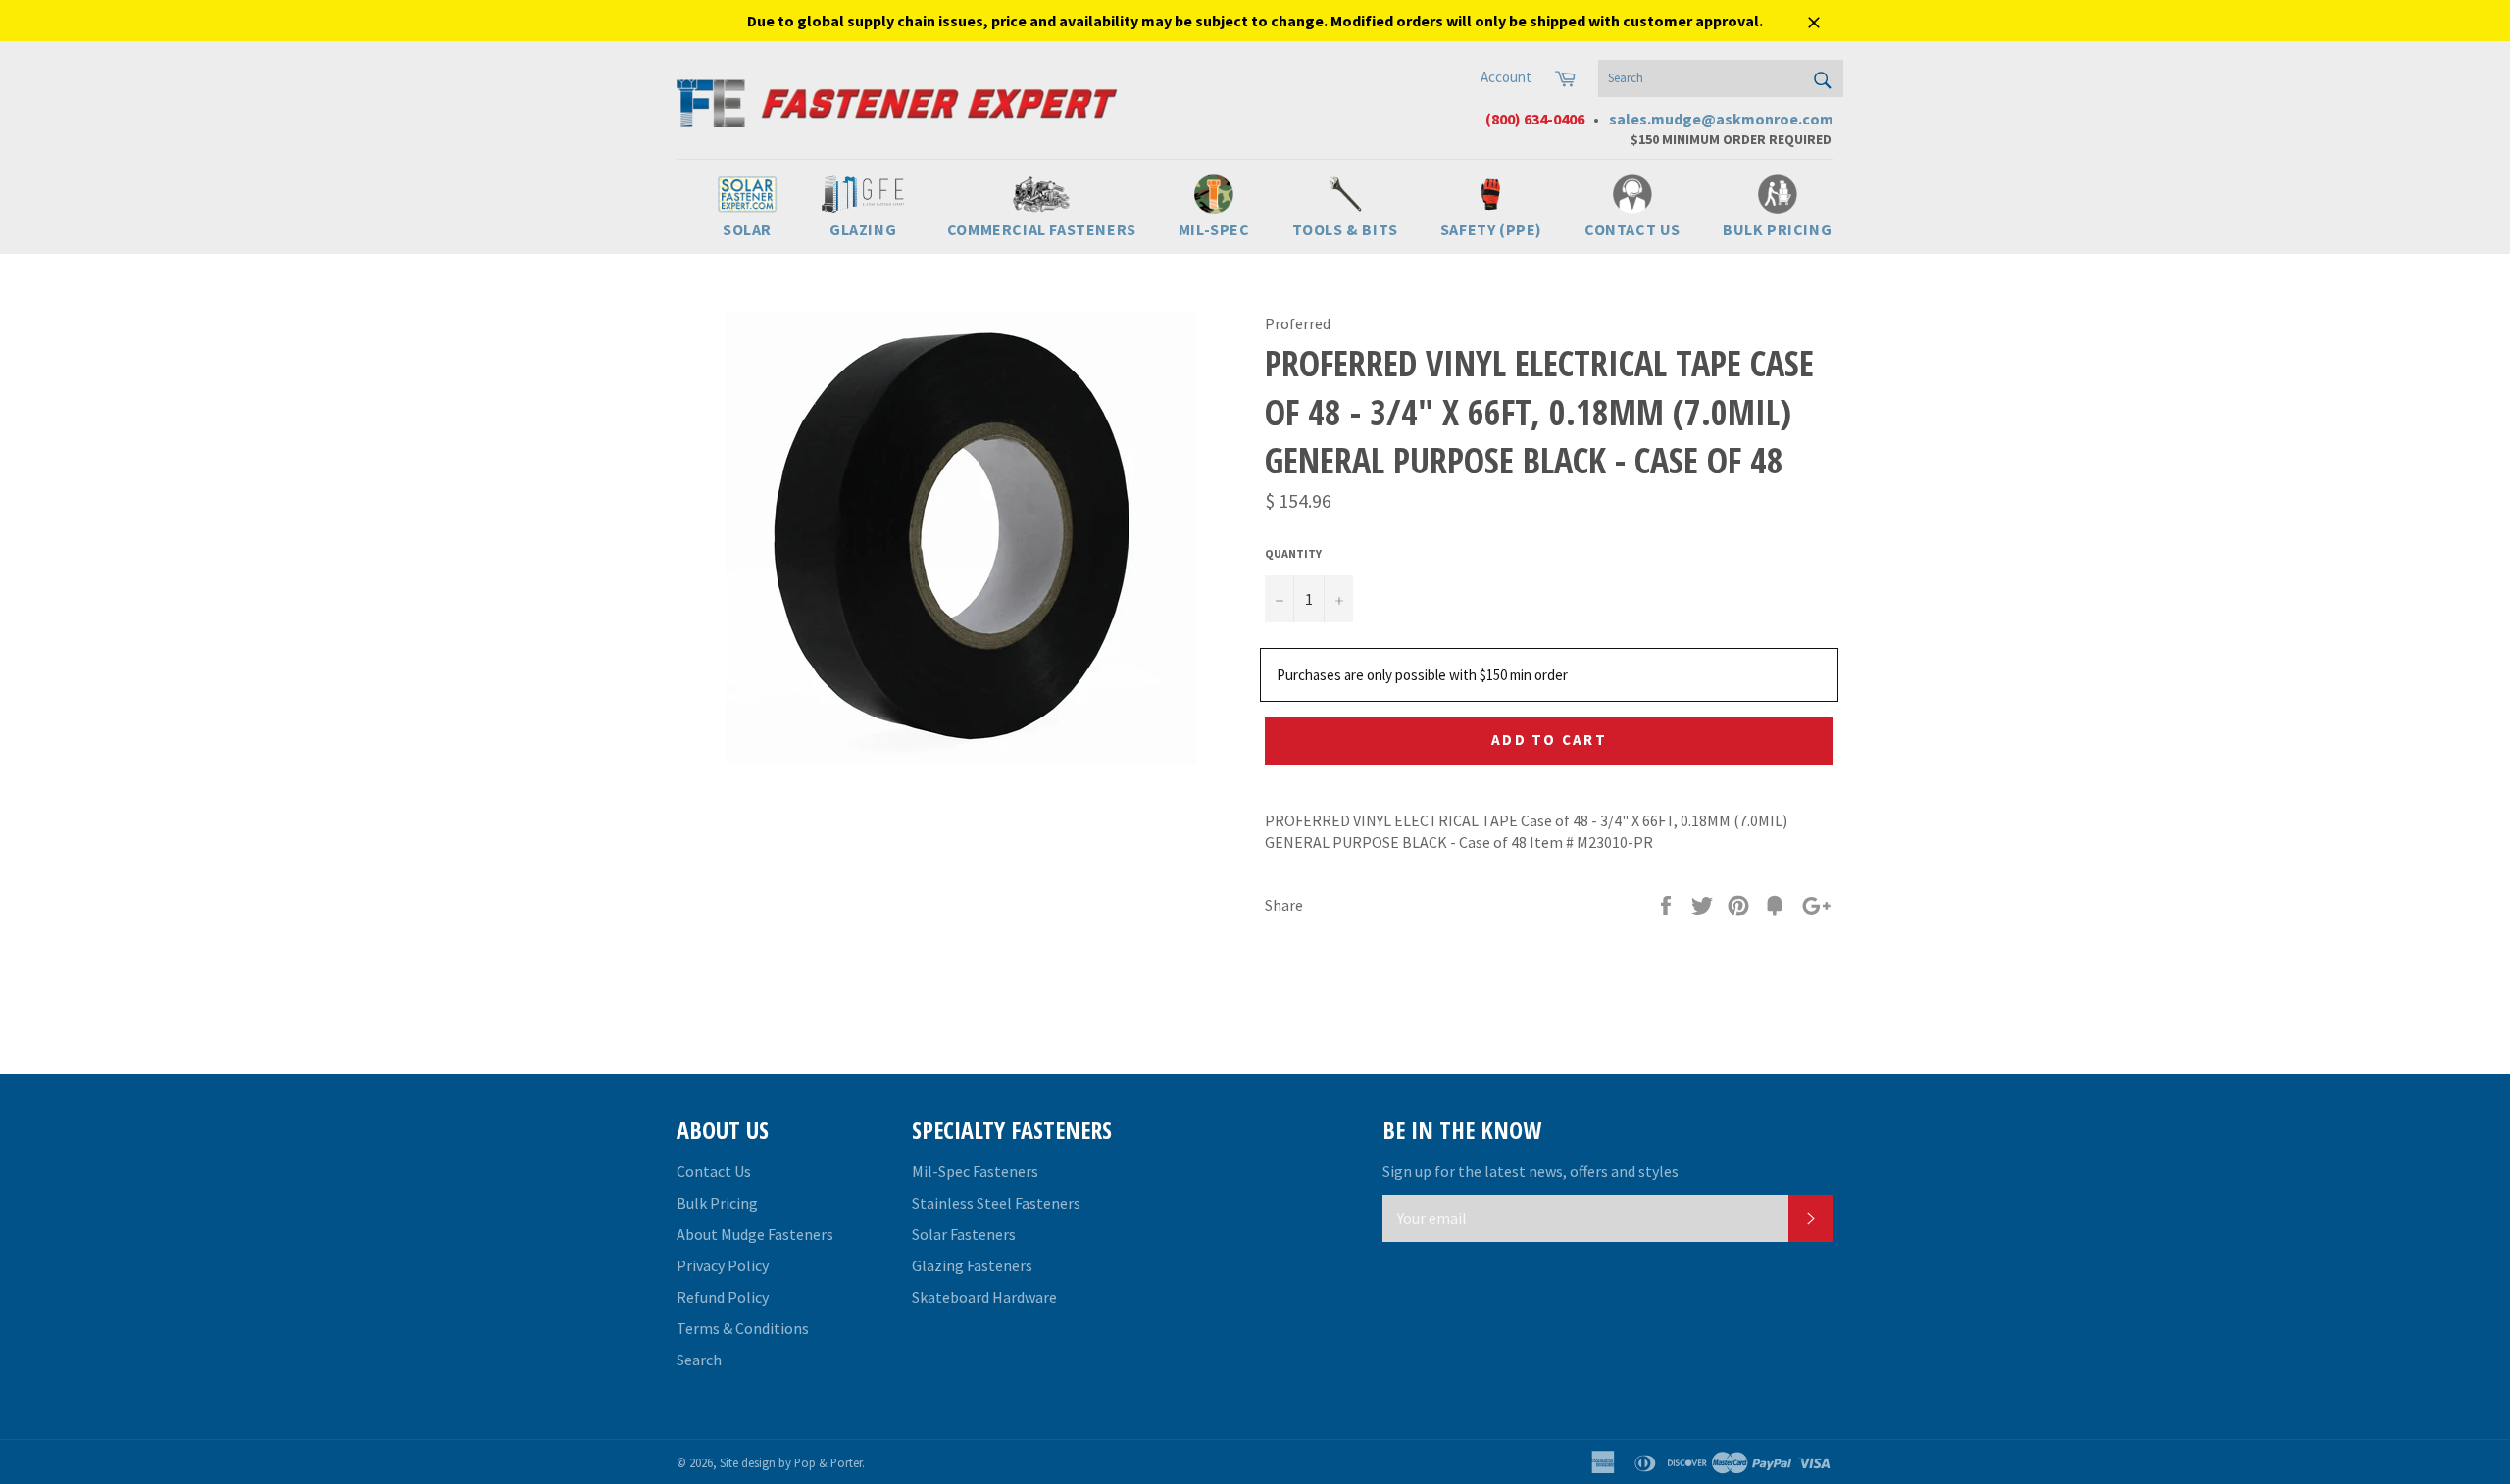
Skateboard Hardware (984, 1297)
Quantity (1293, 553)
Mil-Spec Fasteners (975, 1171)
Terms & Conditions (743, 1328)
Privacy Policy (723, 1265)
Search (699, 1360)
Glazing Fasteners (972, 1265)
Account (1506, 77)
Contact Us (714, 1171)
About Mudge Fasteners (755, 1234)
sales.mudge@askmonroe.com (1721, 119)
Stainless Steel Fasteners (996, 1203)
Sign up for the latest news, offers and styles (1531, 1171)
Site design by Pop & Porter (791, 1462)
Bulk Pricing (717, 1203)
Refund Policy (723, 1297)
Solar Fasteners (964, 1234)
